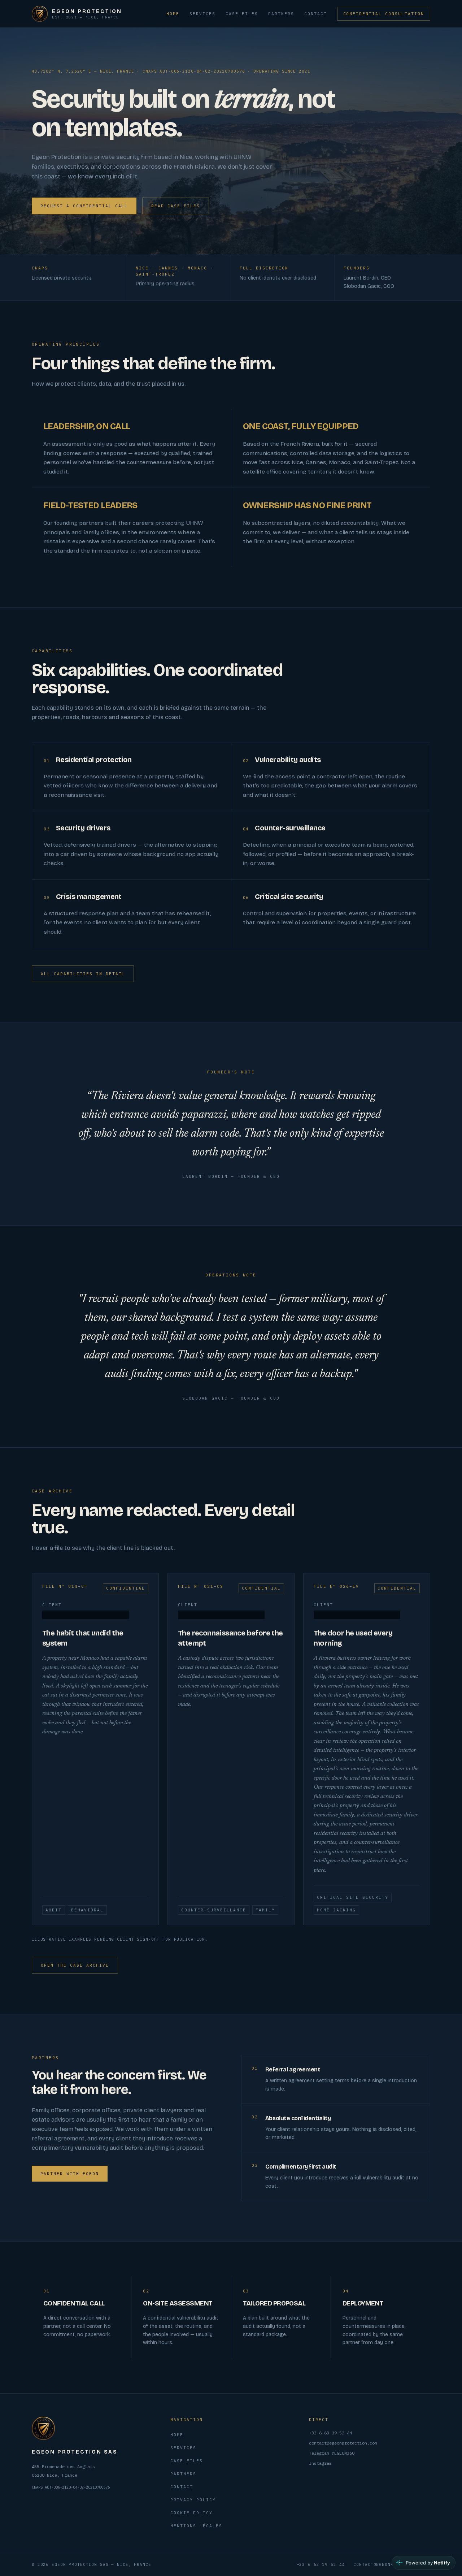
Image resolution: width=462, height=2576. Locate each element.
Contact (316, 14)
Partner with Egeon (70, 2174)
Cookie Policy (191, 2513)
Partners (281, 14)
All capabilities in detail (83, 974)
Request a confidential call (84, 206)
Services (202, 14)
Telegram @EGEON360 (332, 2453)
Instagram (320, 2463)
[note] (86, 1615)
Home (173, 14)
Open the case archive (75, 1965)
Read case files (176, 206)
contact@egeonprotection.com (343, 2443)
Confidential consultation (384, 14)
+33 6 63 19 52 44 (330, 2433)
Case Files (242, 14)
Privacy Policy (193, 2500)
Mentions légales (196, 2526)
